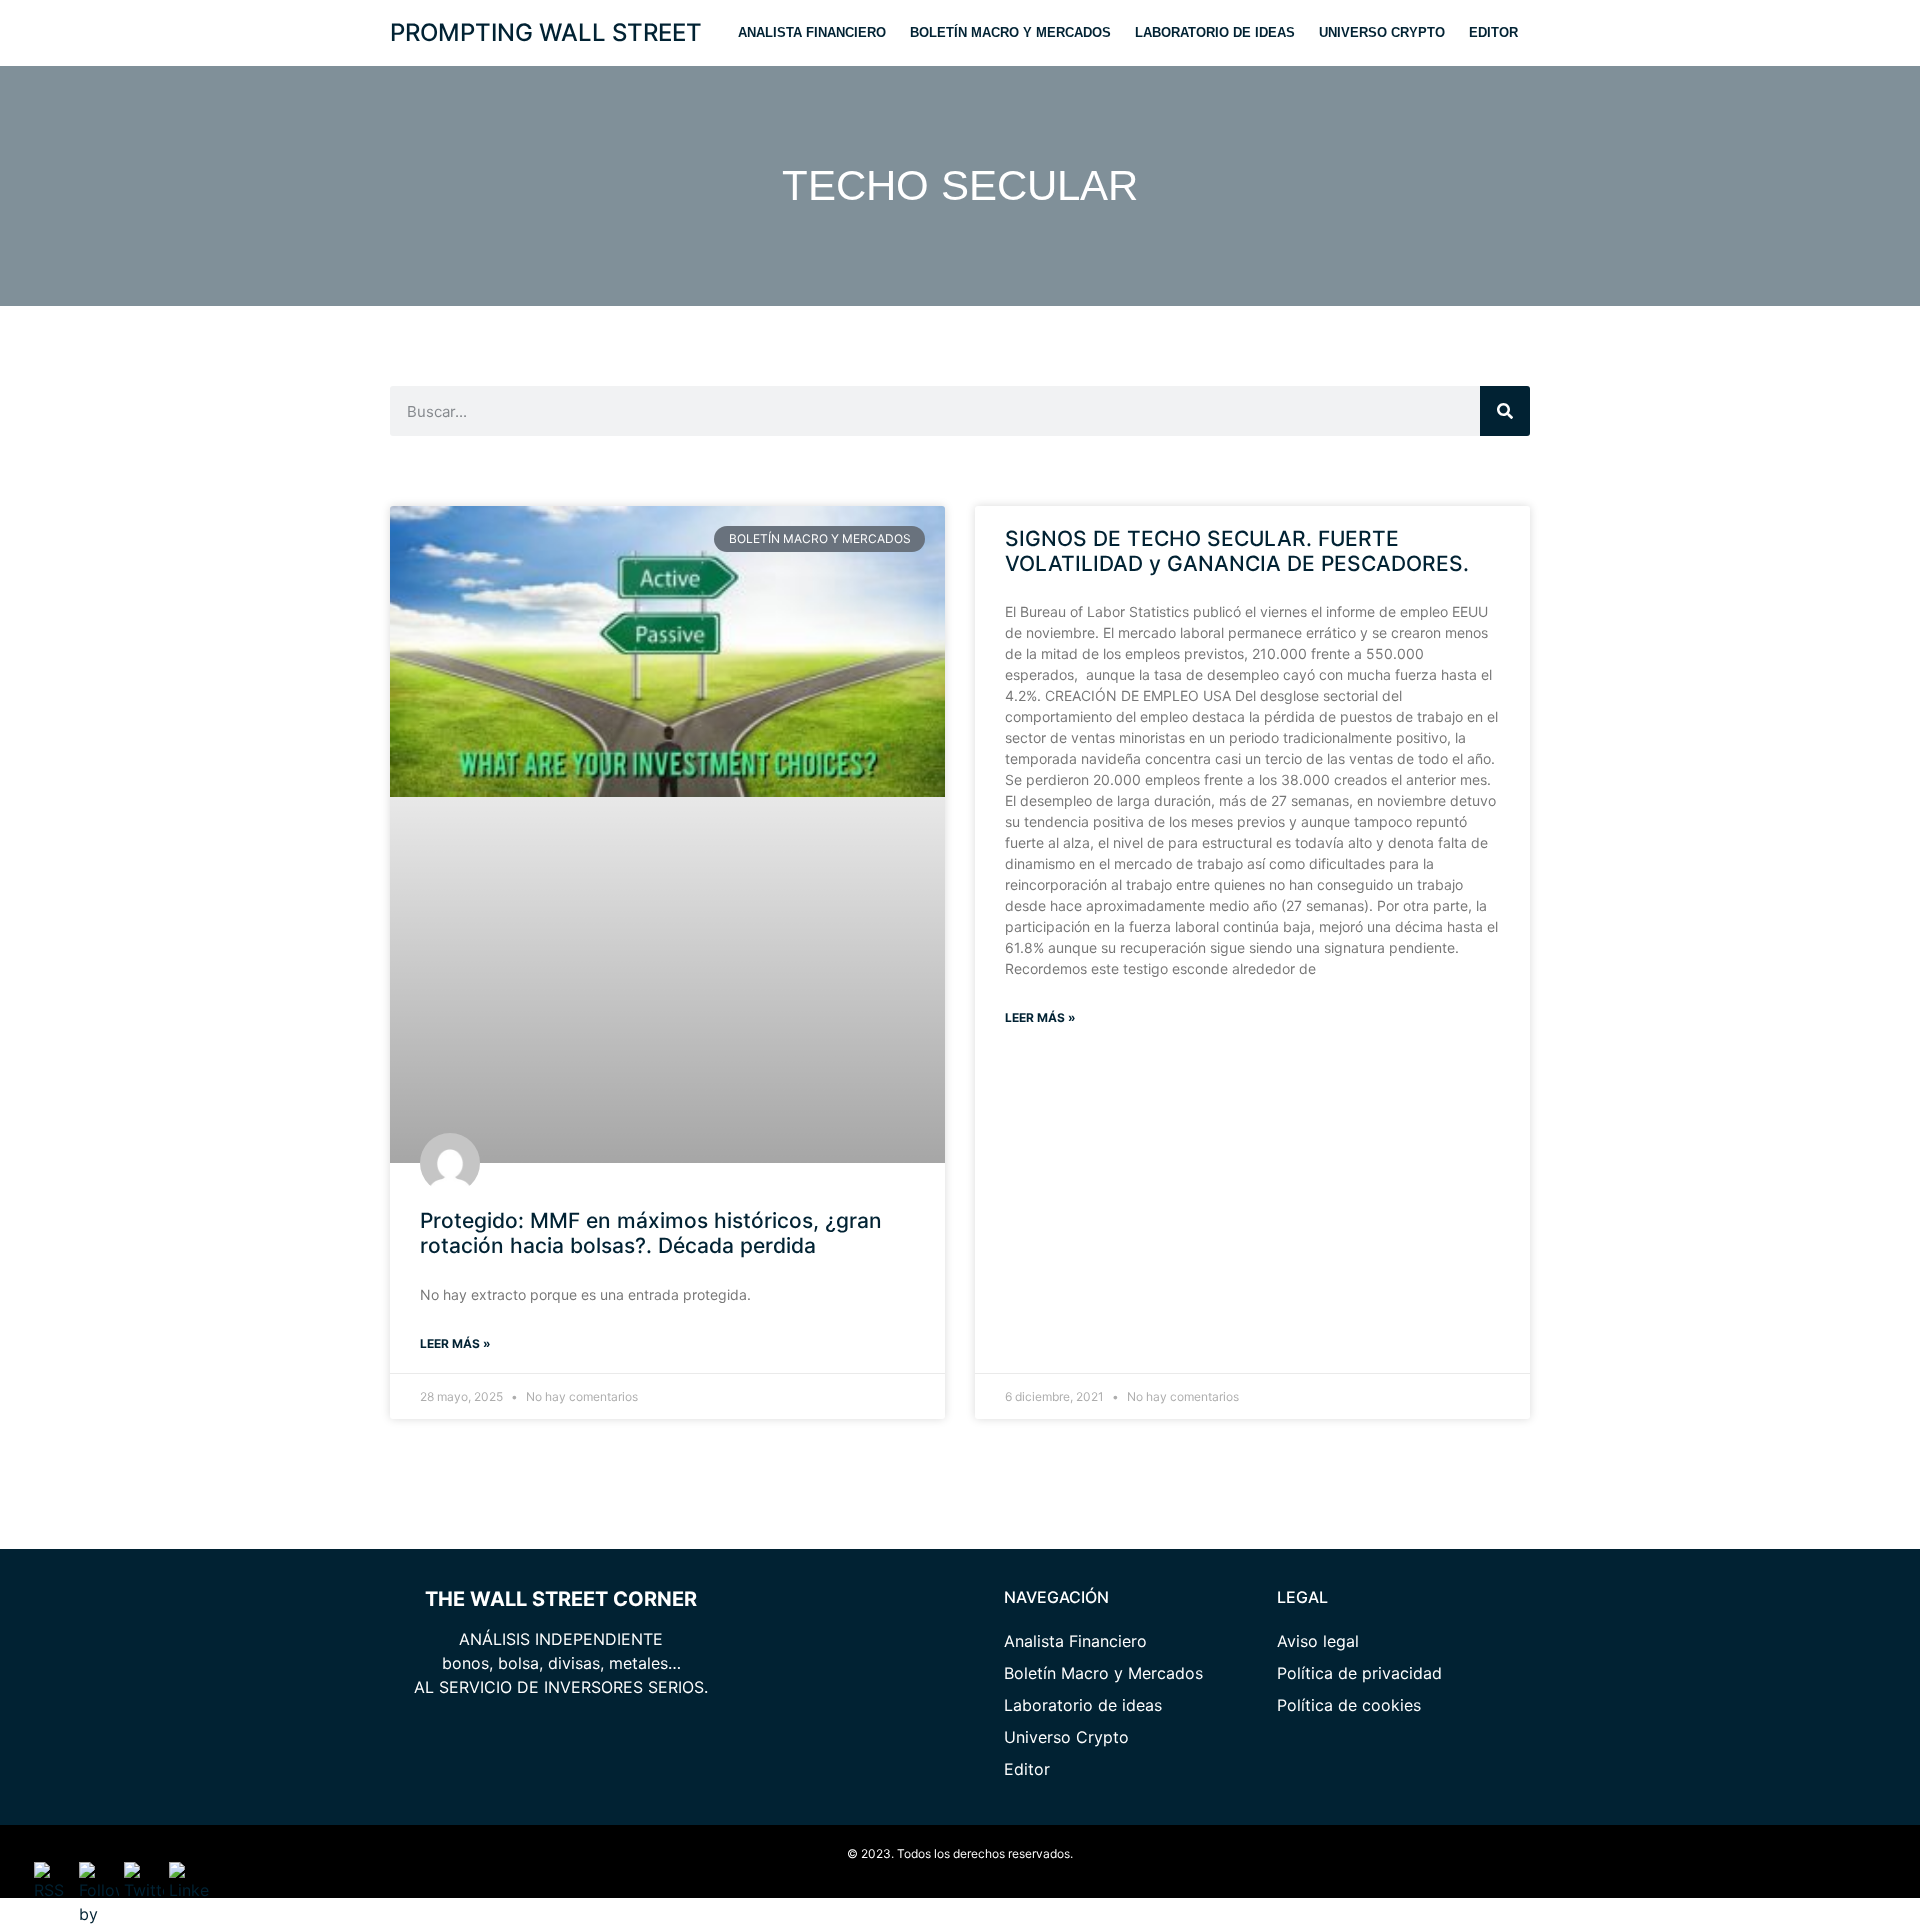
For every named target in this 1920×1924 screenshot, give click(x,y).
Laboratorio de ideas (1215, 32)
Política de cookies (1349, 1705)
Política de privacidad (1359, 1673)
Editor (1493, 32)
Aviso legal (1318, 1641)
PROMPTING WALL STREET (546, 32)
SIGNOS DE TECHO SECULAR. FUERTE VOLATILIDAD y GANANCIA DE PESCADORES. (1237, 551)
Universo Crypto (1382, 32)
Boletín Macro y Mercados (1010, 32)
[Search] (1505, 411)
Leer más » (455, 1343)
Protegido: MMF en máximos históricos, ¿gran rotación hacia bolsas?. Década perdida (651, 1233)
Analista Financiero (812, 32)
